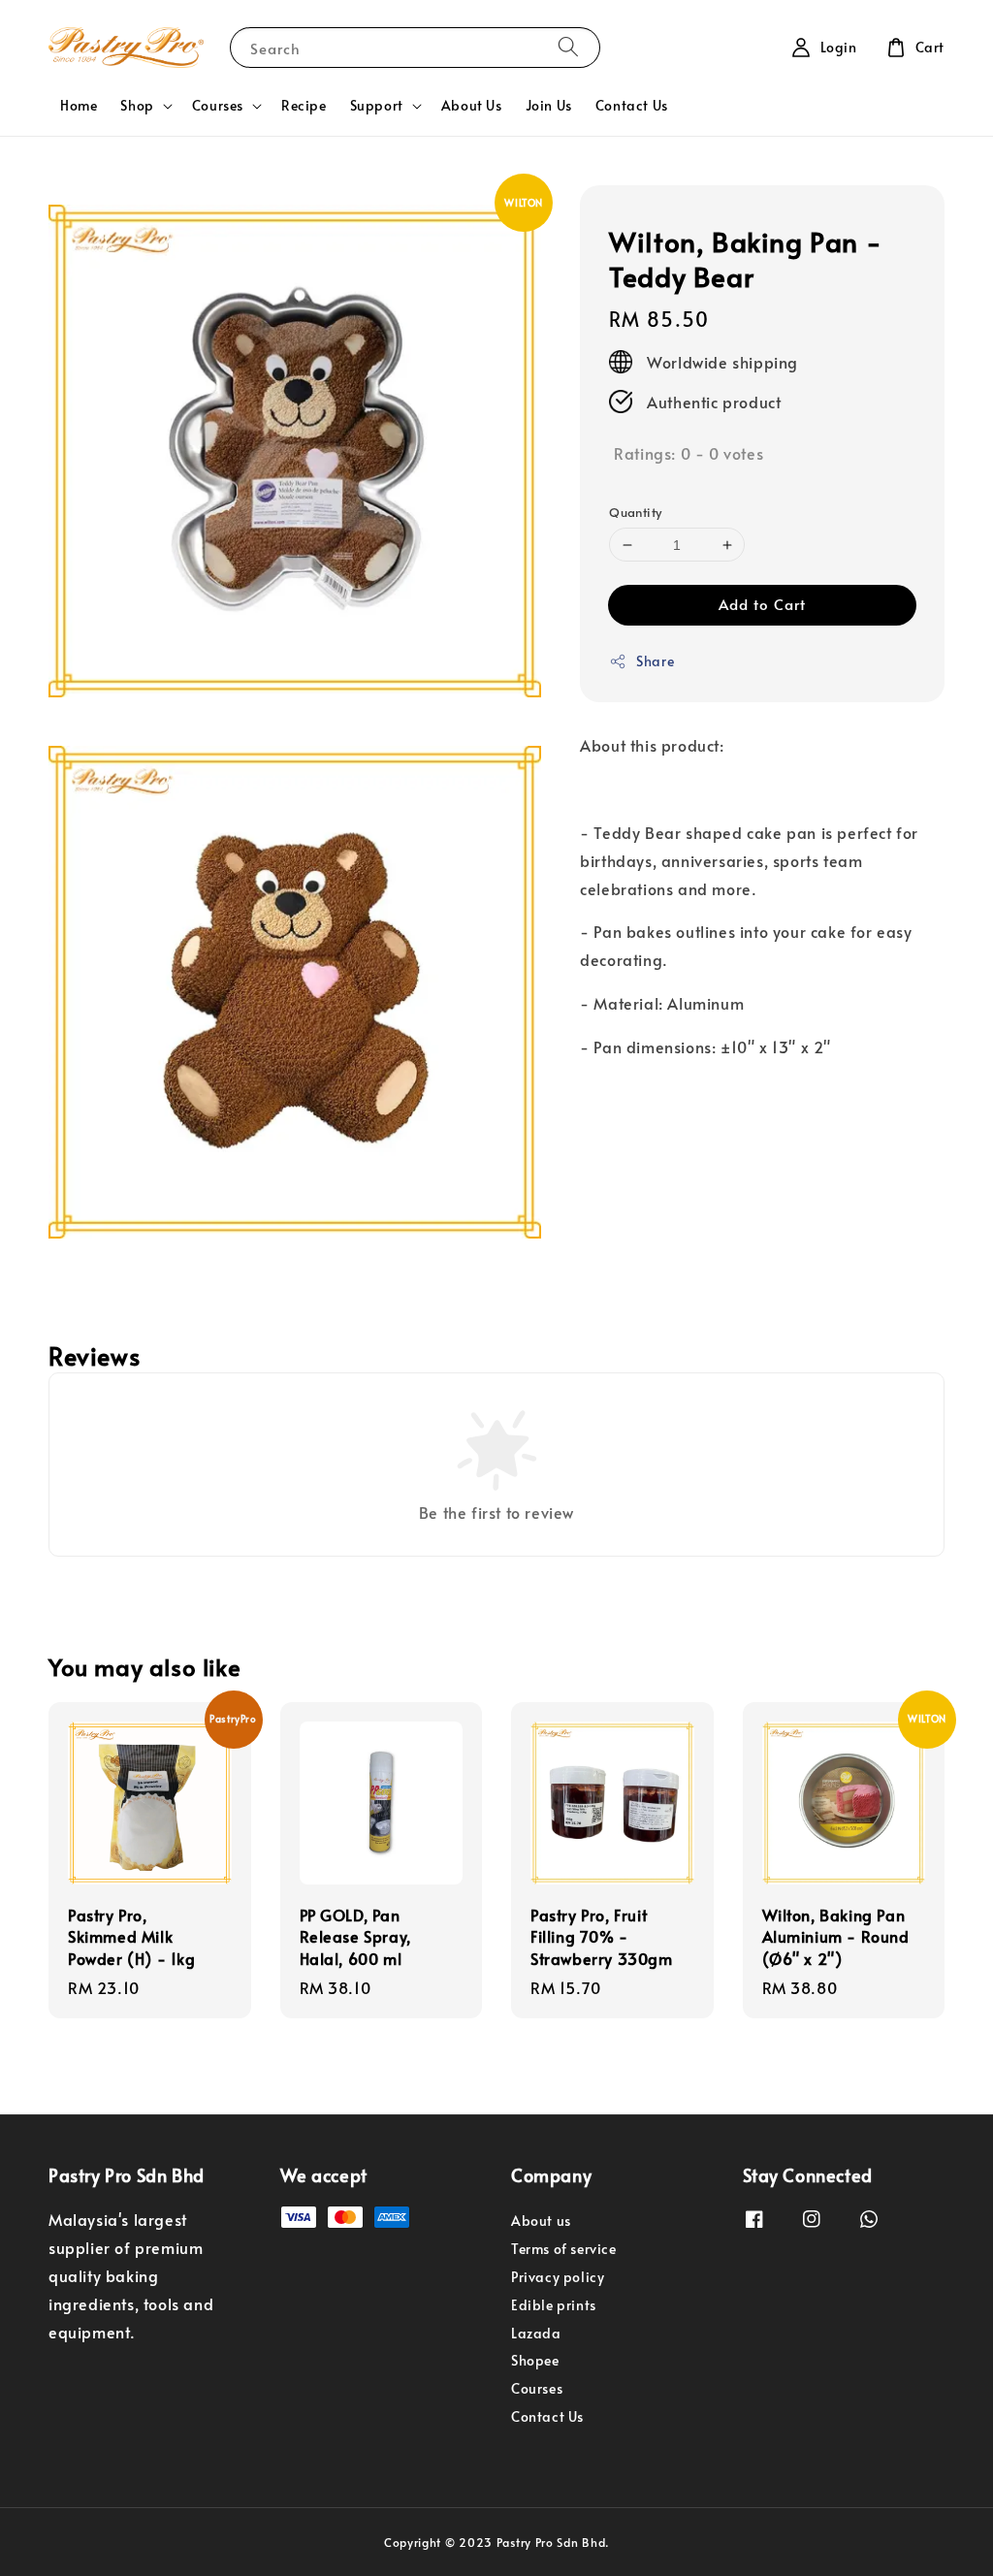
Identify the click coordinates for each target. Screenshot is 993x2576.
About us (541, 2221)
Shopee (535, 2360)
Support (377, 106)
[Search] (568, 47)
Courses (218, 106)
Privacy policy (558, 2277)
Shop (137, 106)
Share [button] (655, 661)
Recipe (304, 105)
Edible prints (554, 2305)
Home (79, 105)
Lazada (536, 2333)
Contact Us (632, 105)
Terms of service (564, 2249)
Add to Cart (762, 604)
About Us (472, 105)
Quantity (635, 512)
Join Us (549, 105)
